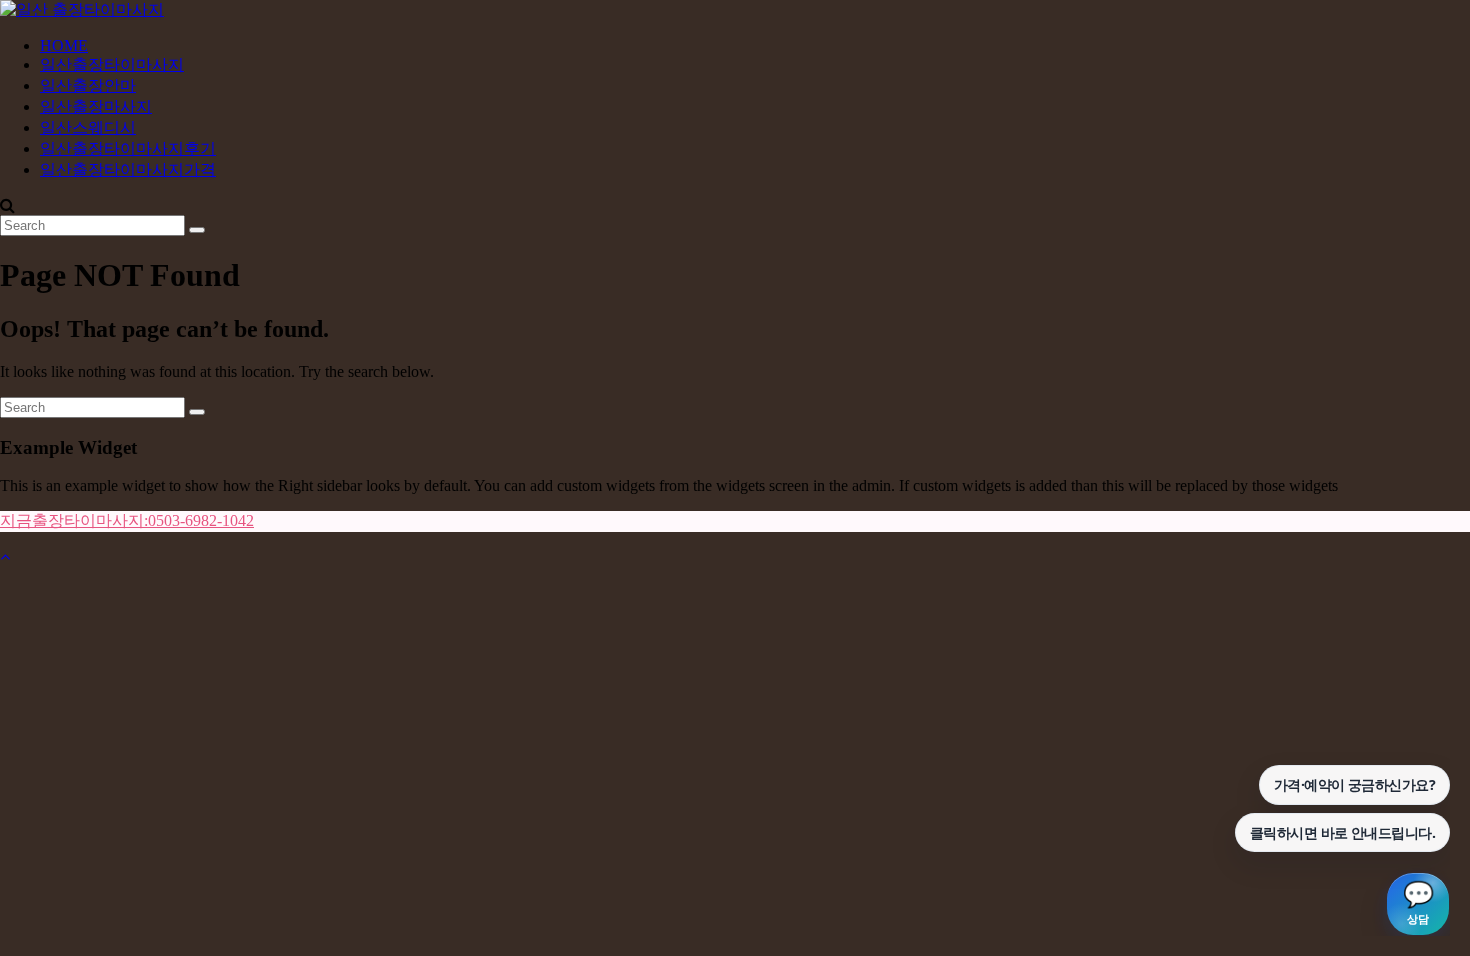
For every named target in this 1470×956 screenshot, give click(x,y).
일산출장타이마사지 (112, 64)
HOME (64, 45)
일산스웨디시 (88, 127)
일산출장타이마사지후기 (128, 148)
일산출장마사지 (96, 106)
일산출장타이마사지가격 (128, 169)
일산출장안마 (88, 85)
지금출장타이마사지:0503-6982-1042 (127, 520)
